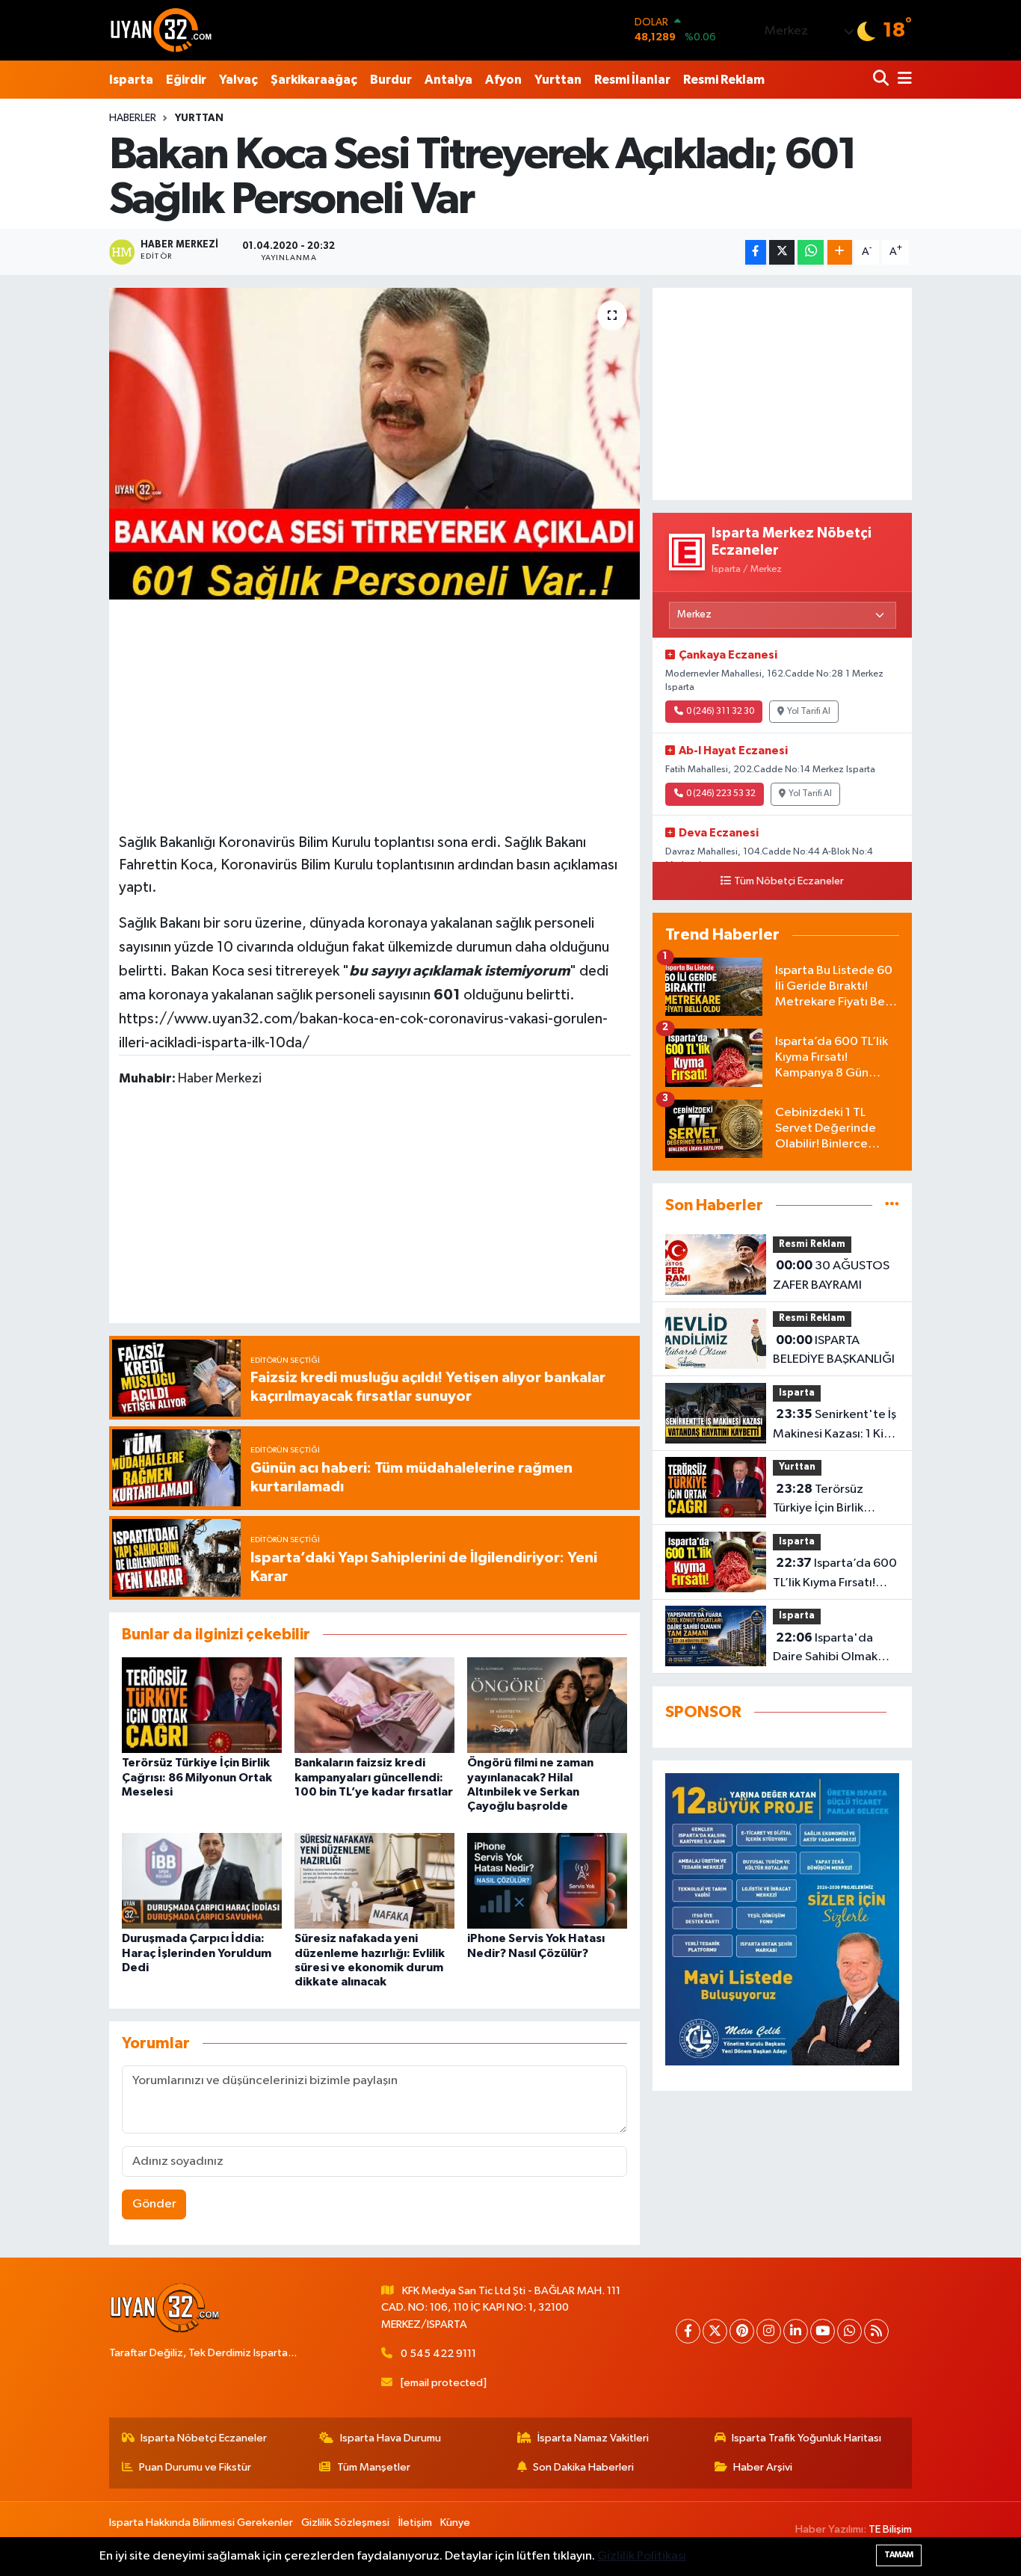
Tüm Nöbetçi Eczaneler (789, 881)
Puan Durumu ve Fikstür (195, 2467)
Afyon (503, 80)
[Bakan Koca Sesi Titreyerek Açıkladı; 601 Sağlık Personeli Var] (375, 443)
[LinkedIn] (796, 2331)
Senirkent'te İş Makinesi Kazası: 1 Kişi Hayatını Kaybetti (835, 1426)
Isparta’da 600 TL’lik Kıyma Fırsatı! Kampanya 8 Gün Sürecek (835, 1574)
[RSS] (876, 2331)
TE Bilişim (890, 2529)
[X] (715, 2331)
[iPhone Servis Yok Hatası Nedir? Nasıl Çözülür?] (547, 1880)
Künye (455, 2523)
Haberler (133, 118)
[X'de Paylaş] (782, 252)
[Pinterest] (742, 2331)
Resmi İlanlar (632, 80)
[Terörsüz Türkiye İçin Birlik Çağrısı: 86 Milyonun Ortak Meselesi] (202, 1705)
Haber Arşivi (763, 2467)
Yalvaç (238, 80)
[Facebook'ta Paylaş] (756, 252)
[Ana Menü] (902, 80)
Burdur (391, 80)
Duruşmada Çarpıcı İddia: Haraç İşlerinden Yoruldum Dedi (197, 1953)
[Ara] (882, 80)
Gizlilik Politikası (642, 2556)
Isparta (131, 80)
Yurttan (558, 80)
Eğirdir (186, 80)
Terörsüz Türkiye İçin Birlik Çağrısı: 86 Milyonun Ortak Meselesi (197, 1777)
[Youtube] (823, 2331)
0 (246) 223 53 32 (721, 794)
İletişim (415, 2523)
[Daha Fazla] (840, 252)
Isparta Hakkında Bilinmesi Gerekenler (201, 2523)
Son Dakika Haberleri (583, 2467)
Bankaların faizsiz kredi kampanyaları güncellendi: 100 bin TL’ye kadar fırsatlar (374, 1777)
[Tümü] (892, 1205)
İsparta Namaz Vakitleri (593, 2438)
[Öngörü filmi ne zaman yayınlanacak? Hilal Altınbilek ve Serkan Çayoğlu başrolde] (547, 1705)
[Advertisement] (374, 714)
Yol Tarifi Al (809, 712)
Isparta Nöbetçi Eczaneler (204, 2438)
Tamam (899, 2555)
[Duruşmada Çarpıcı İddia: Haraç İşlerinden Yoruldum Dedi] (202, 1880)
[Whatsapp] (849, 2331)
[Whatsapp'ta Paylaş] (811, 252)
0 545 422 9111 (438, 2354)
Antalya (448, 80)
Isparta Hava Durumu (391, 2438)
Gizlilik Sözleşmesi (345, 2523)
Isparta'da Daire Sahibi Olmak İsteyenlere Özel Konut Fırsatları (825, 1649)
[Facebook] (688, 2331)
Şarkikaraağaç (314, 80)
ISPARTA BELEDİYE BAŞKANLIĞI (834, 1350)
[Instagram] (769, 2331)
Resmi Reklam (724, 80)
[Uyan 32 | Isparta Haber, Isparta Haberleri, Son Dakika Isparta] (161, 30)
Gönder (154, 2204)
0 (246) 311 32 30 (720, 712)
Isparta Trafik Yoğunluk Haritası (806, 2438)
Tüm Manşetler (374, 2467)
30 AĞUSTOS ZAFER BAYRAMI (831, 1275)
